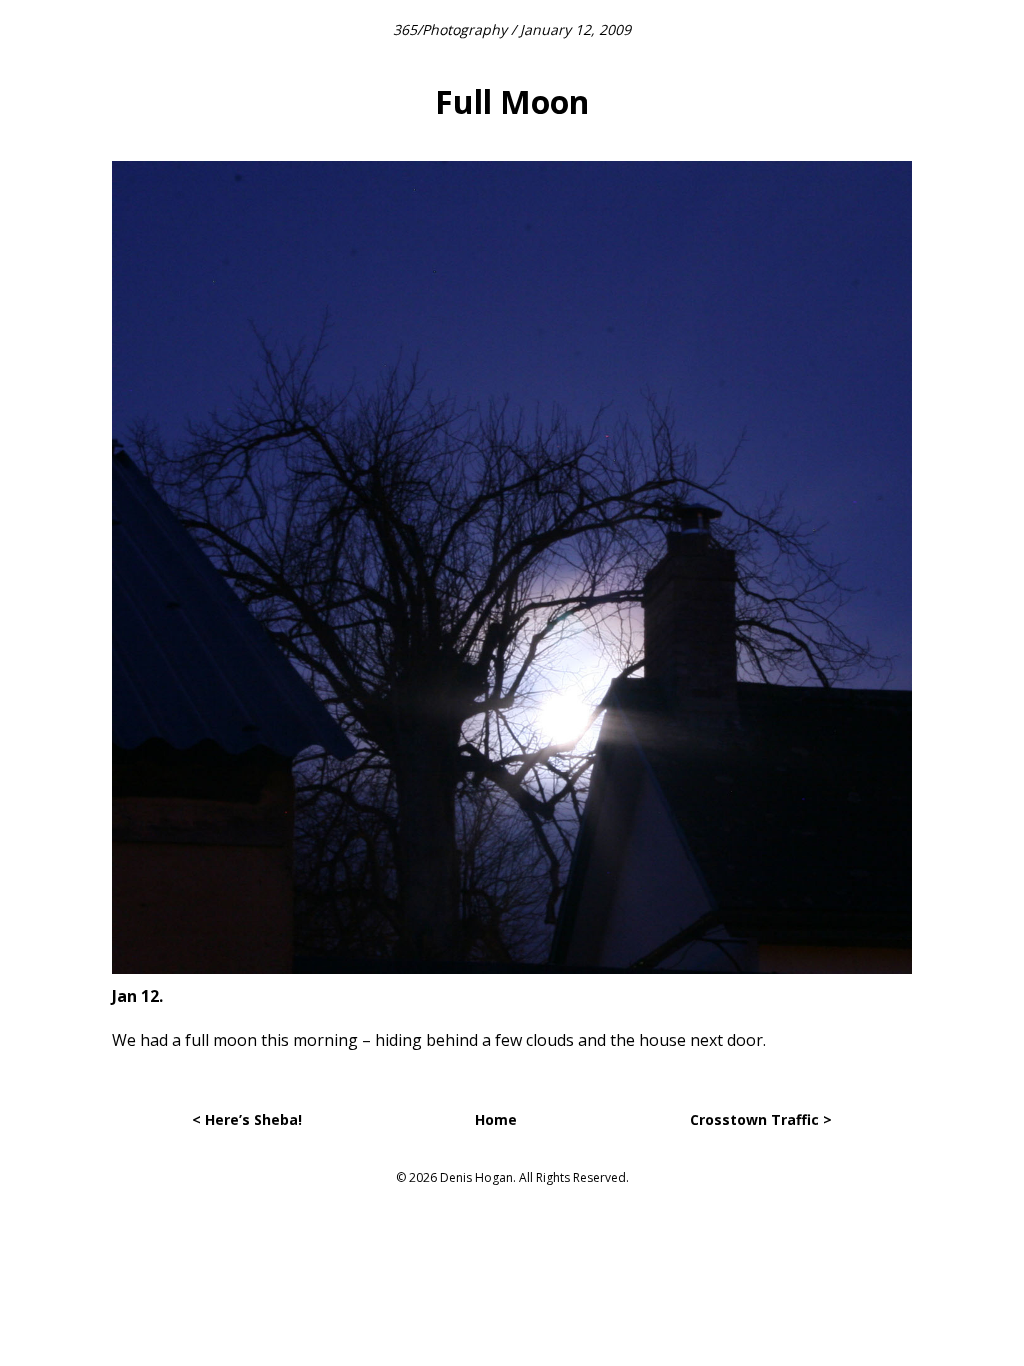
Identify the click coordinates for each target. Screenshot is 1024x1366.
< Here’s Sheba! (247, 1119)
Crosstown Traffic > (761, 1119)
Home (496, 1119)
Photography (464, 29)
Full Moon (512, 101)
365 (405, 29)
